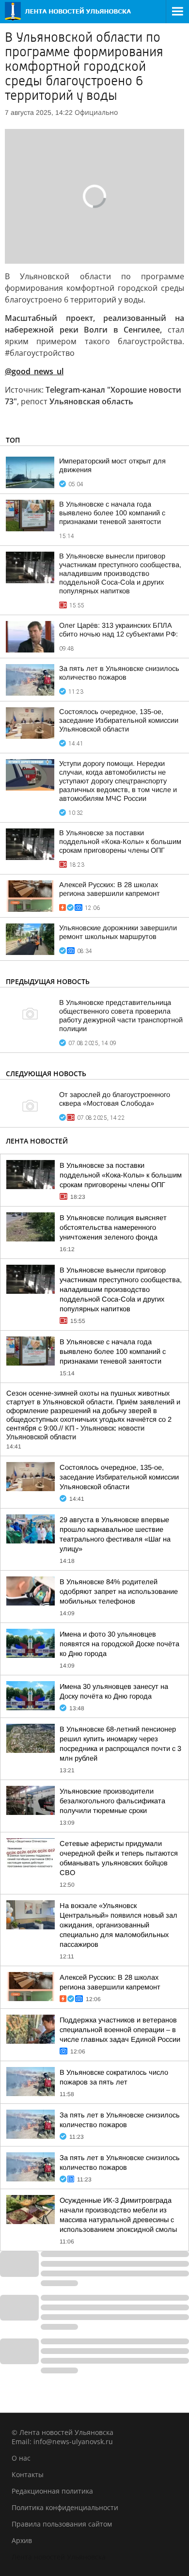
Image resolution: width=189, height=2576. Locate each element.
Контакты (28, 2474)
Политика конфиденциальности (65, 2507)
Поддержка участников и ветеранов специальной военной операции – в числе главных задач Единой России (120, 2030)
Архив (22, 2540)
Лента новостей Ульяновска (59, 2557)
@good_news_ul (34, 371)
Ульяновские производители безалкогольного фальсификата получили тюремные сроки (112, 1801)
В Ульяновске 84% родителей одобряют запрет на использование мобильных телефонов (119, 1591)
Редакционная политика (52, 2491)
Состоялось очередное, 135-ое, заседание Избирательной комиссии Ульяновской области (119, 720)
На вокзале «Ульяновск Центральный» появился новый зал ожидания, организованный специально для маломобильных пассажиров (118, 1925)
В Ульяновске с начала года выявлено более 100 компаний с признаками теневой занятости (112, 513)
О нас (21, 2458)
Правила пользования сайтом (62, 2524)
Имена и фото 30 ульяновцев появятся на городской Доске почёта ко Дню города (119, 1644)
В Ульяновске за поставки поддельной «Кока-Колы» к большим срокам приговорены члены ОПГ (120, 842)
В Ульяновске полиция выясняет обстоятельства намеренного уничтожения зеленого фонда (113, 1227)
